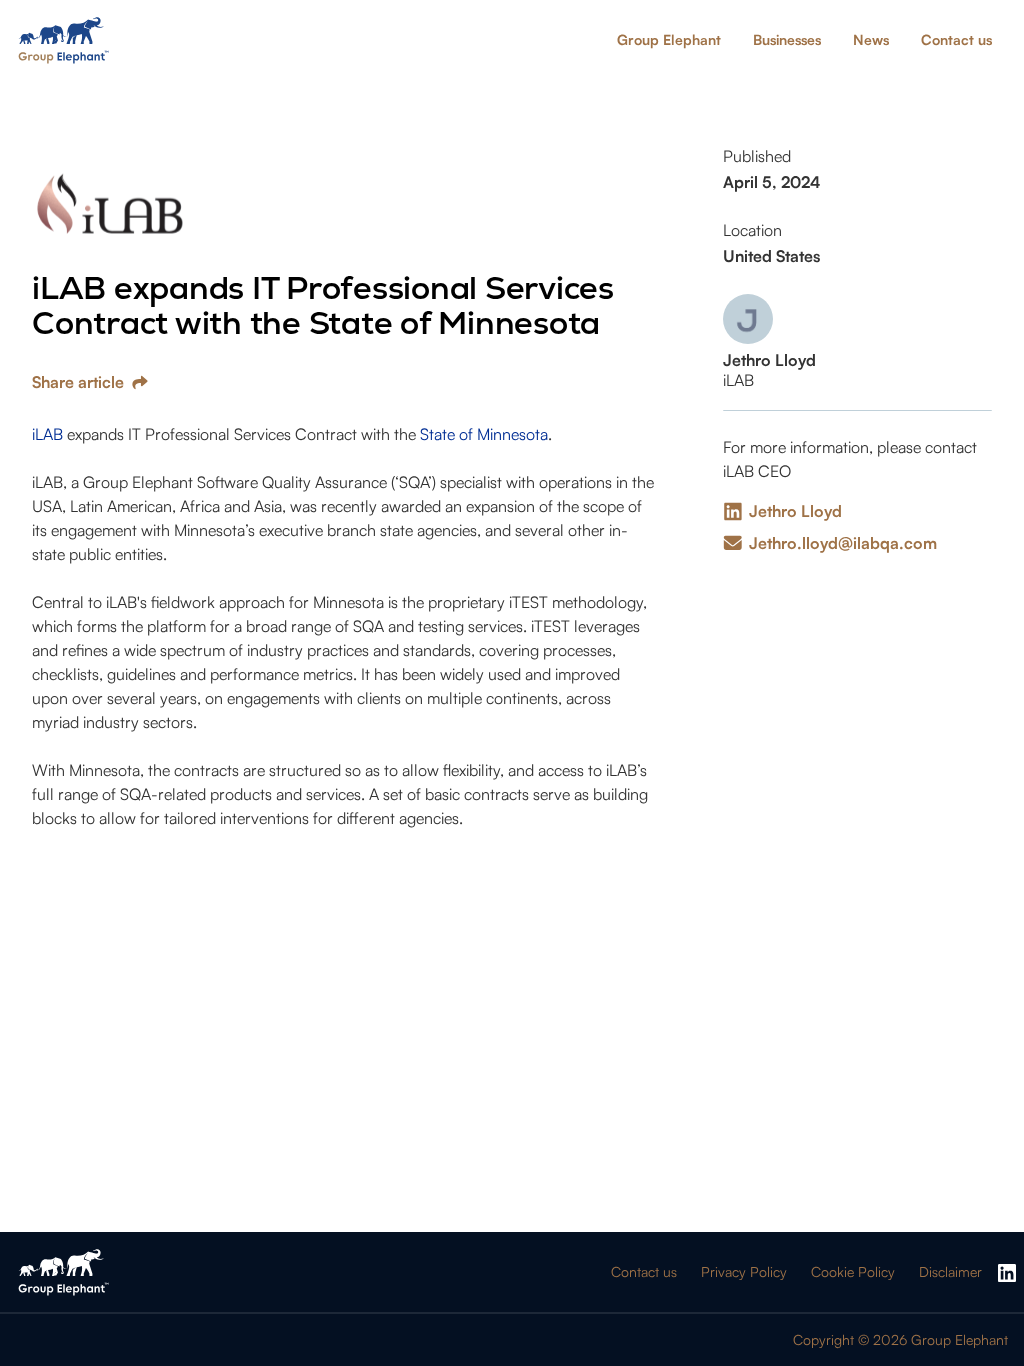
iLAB (47, 434)
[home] (63, 40)
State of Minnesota (484, 434)
